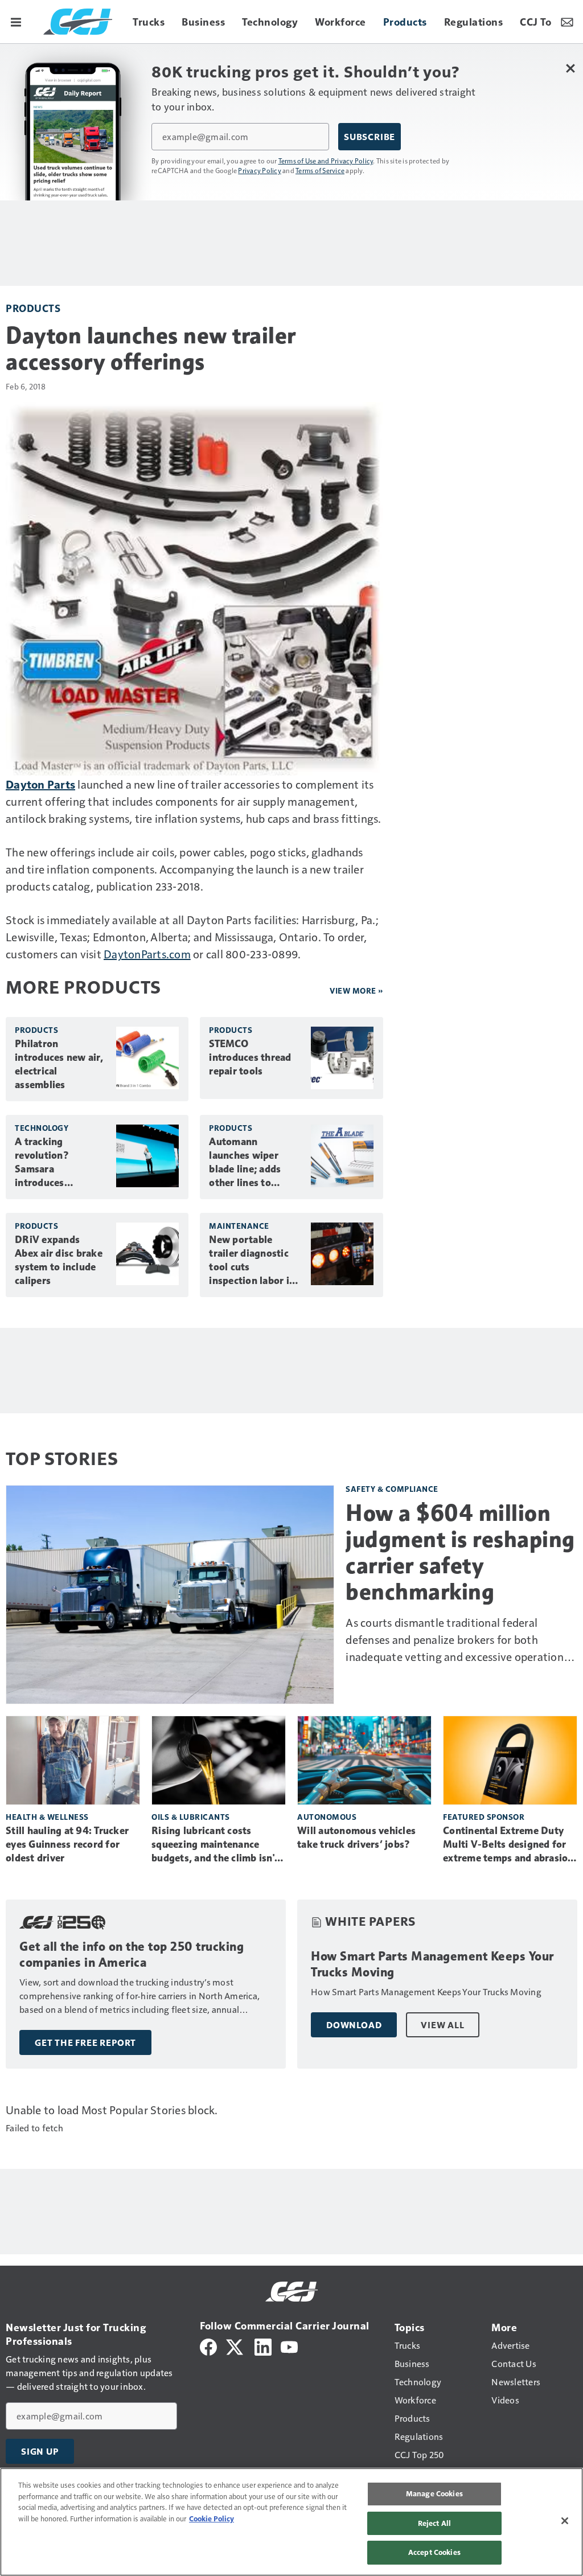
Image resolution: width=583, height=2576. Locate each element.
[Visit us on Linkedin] (263, 2346)
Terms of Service (320, 170)
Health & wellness (47, 1817)
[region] (291, 2522)
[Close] (565, 2521)
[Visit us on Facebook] (208, 2346)
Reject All (434, 2523)
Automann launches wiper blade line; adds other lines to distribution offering (245, 1163)
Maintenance (239, 1226)
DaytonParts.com (147, 954)
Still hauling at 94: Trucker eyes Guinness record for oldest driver (67, 1844)
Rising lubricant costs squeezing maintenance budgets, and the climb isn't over (215, 1845)
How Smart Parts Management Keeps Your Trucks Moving (432, 1964)
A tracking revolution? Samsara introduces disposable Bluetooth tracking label (59, 1163)
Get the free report (85, 2042)
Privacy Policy (260, 170)
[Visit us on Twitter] (235, 2346)
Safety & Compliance (392, 1489)
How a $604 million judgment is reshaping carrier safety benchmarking (460, 1552)
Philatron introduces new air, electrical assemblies (59, 1064)
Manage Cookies (434, 2493)
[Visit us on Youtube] (289, 2346)
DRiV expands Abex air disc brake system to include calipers (59, 1260)
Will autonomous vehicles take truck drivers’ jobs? (356, 1837)
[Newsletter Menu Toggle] (567, 22)
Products (33, 308)
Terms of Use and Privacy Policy (326, 161)
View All (442, 2025)
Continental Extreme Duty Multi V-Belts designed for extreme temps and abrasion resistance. (508, 1845)
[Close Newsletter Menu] (570, 68)
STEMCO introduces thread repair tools (250, 1057)
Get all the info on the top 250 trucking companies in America (132, 1954)
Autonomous (327, 1817)
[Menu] (16, 22)
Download (354, 2025)
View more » (356, 990)
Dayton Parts (40, 784)
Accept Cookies (434, 2552)
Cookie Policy (212, 2518)
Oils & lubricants (191, 1817)
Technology (42, 1128)
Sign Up (40, 2451)
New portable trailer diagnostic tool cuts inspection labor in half (252, 1261)
